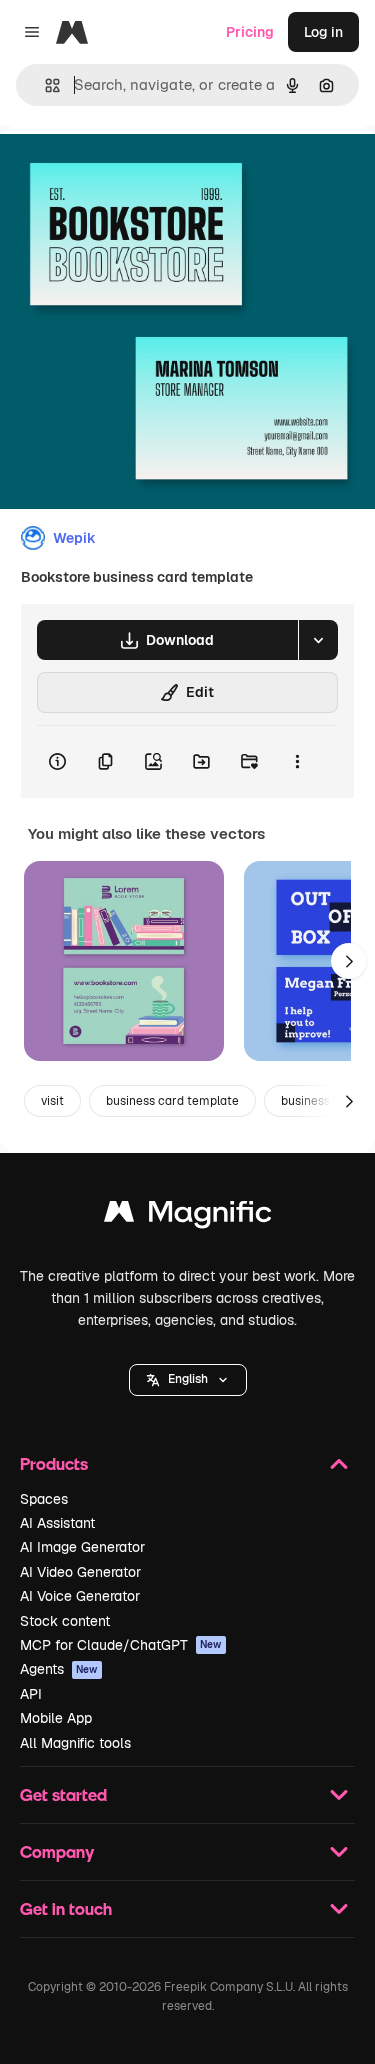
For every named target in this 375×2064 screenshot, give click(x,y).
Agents (59, 1669)
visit (52, 1101)
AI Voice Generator (80, 1596)
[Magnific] (188, 1216)
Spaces (44, 1499)
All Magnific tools (75, 1743)
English (188, 1379)
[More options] (297, 762)
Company (57, 1851)
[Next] (349, 961)
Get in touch (66, 1908)
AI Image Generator (82, 1547)
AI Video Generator (80, 1572)
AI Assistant (57, 1523)
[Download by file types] (318, 640)
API (31, 1694)
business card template (172, 1101)
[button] (188, 1380)
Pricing (250, 32)
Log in (323, 32)
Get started (63, 1794)
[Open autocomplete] (44, 85)
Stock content (65, 1621)
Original (128, 171)
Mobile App (56, 1718)
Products (54, 1463)
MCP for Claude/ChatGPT (121, 1645)
